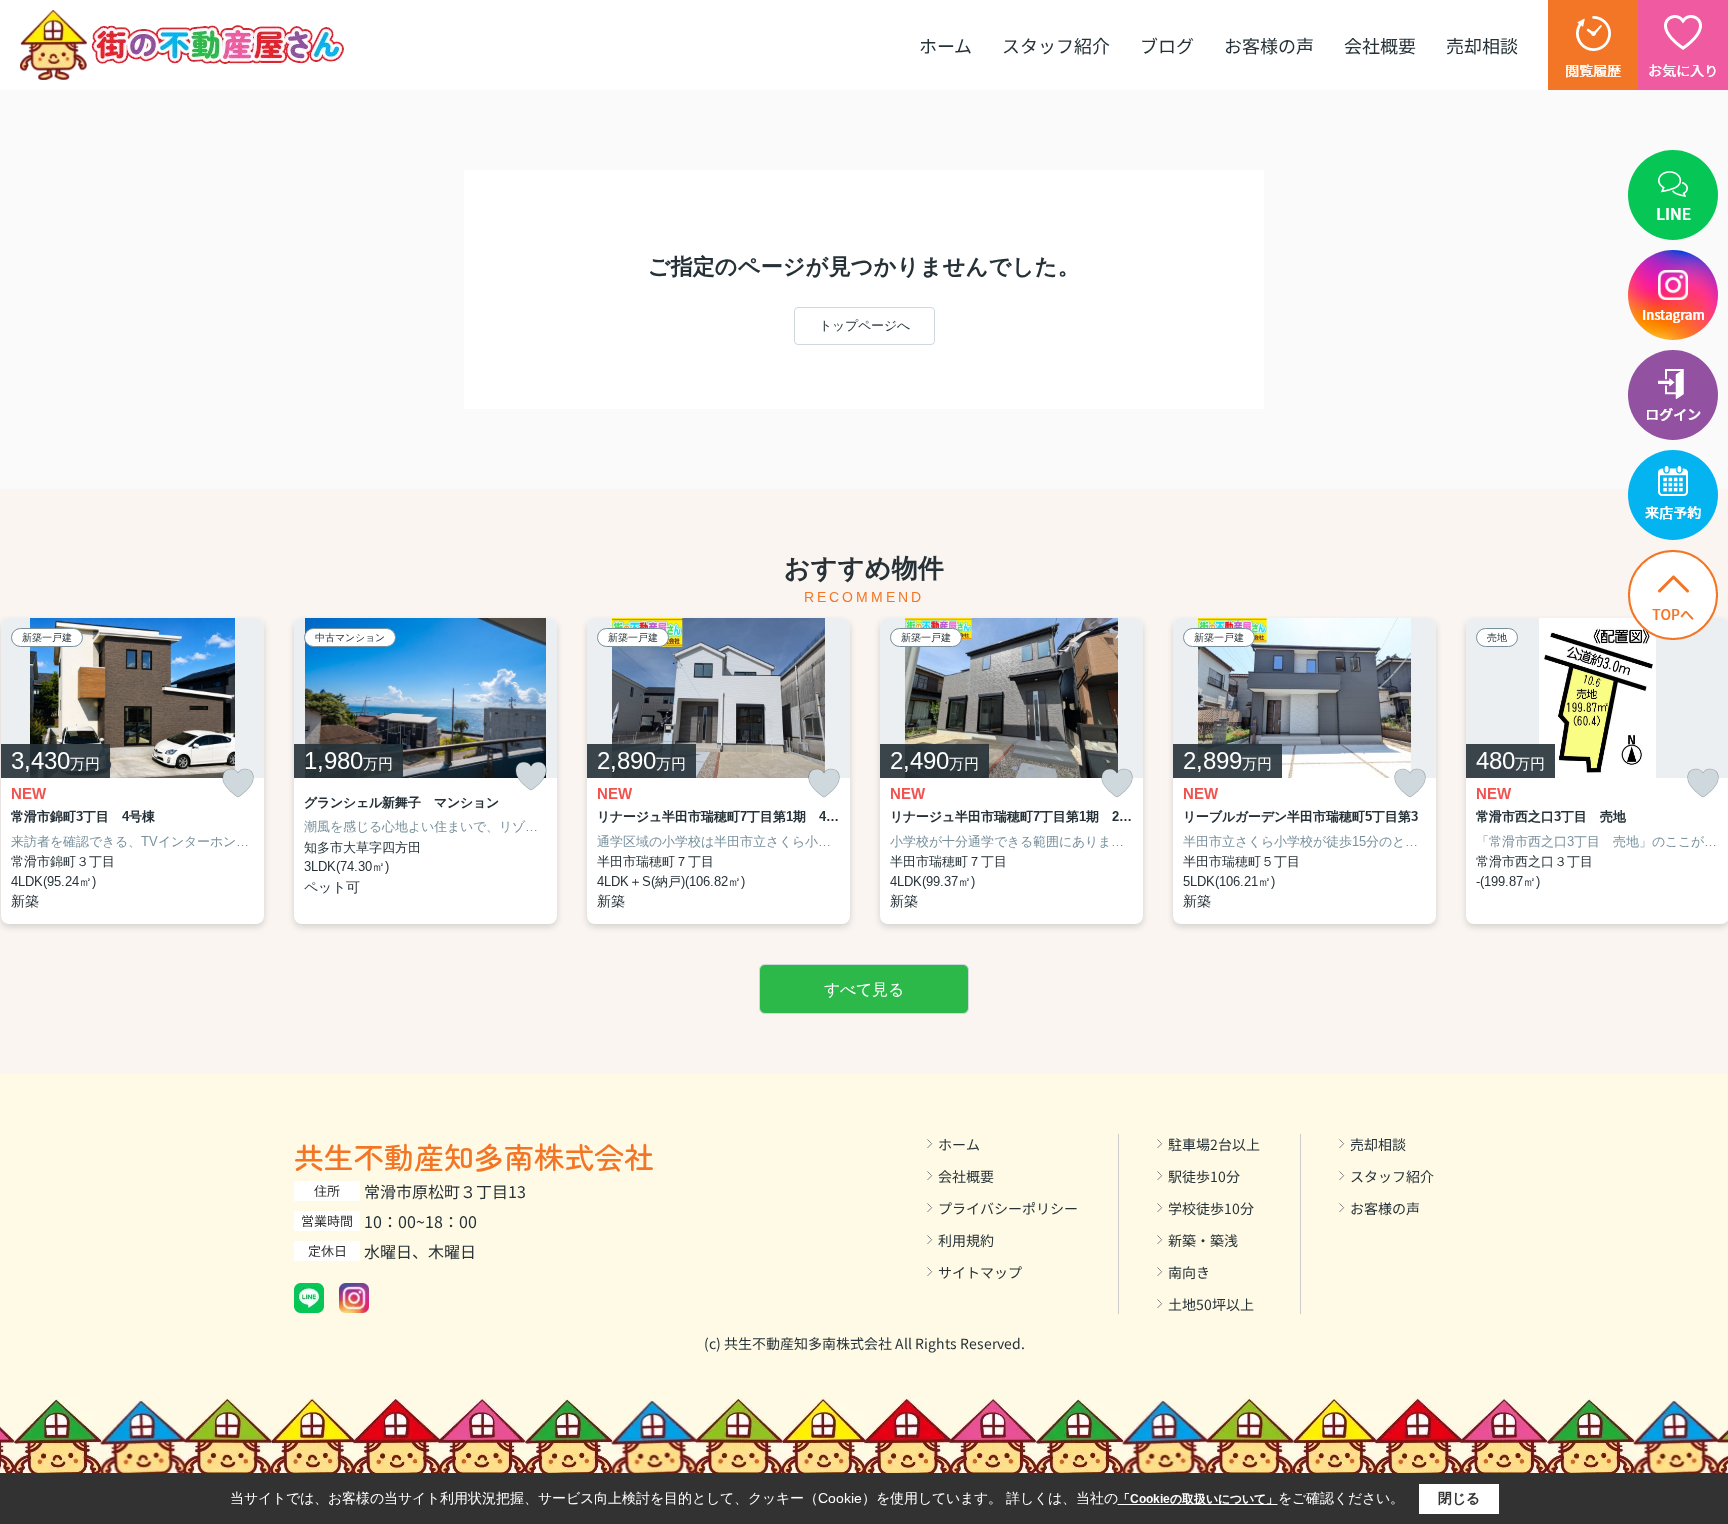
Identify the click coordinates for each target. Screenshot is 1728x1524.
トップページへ (864, 325)
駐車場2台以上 (1214, 1144)
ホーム (945, 45)
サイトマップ (980, 1272)
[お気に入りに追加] (238, 783)
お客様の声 (1269, 45)
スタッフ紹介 (1056, 45)
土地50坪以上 (1211, 1304)
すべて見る (864, 989)
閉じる (1459, 1498)
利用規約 (966, 1240)
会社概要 (1380, 45)
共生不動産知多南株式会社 (474, 1156)
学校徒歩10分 (1211, 1208)
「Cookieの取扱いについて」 (1198, 1499)
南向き (1189, 1272)
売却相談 (1482, 45)
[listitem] (425, 771)
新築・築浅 (1203, 1240)
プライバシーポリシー (1008, 1208)
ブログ (1167, 45)
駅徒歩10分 (1204, 1176)
